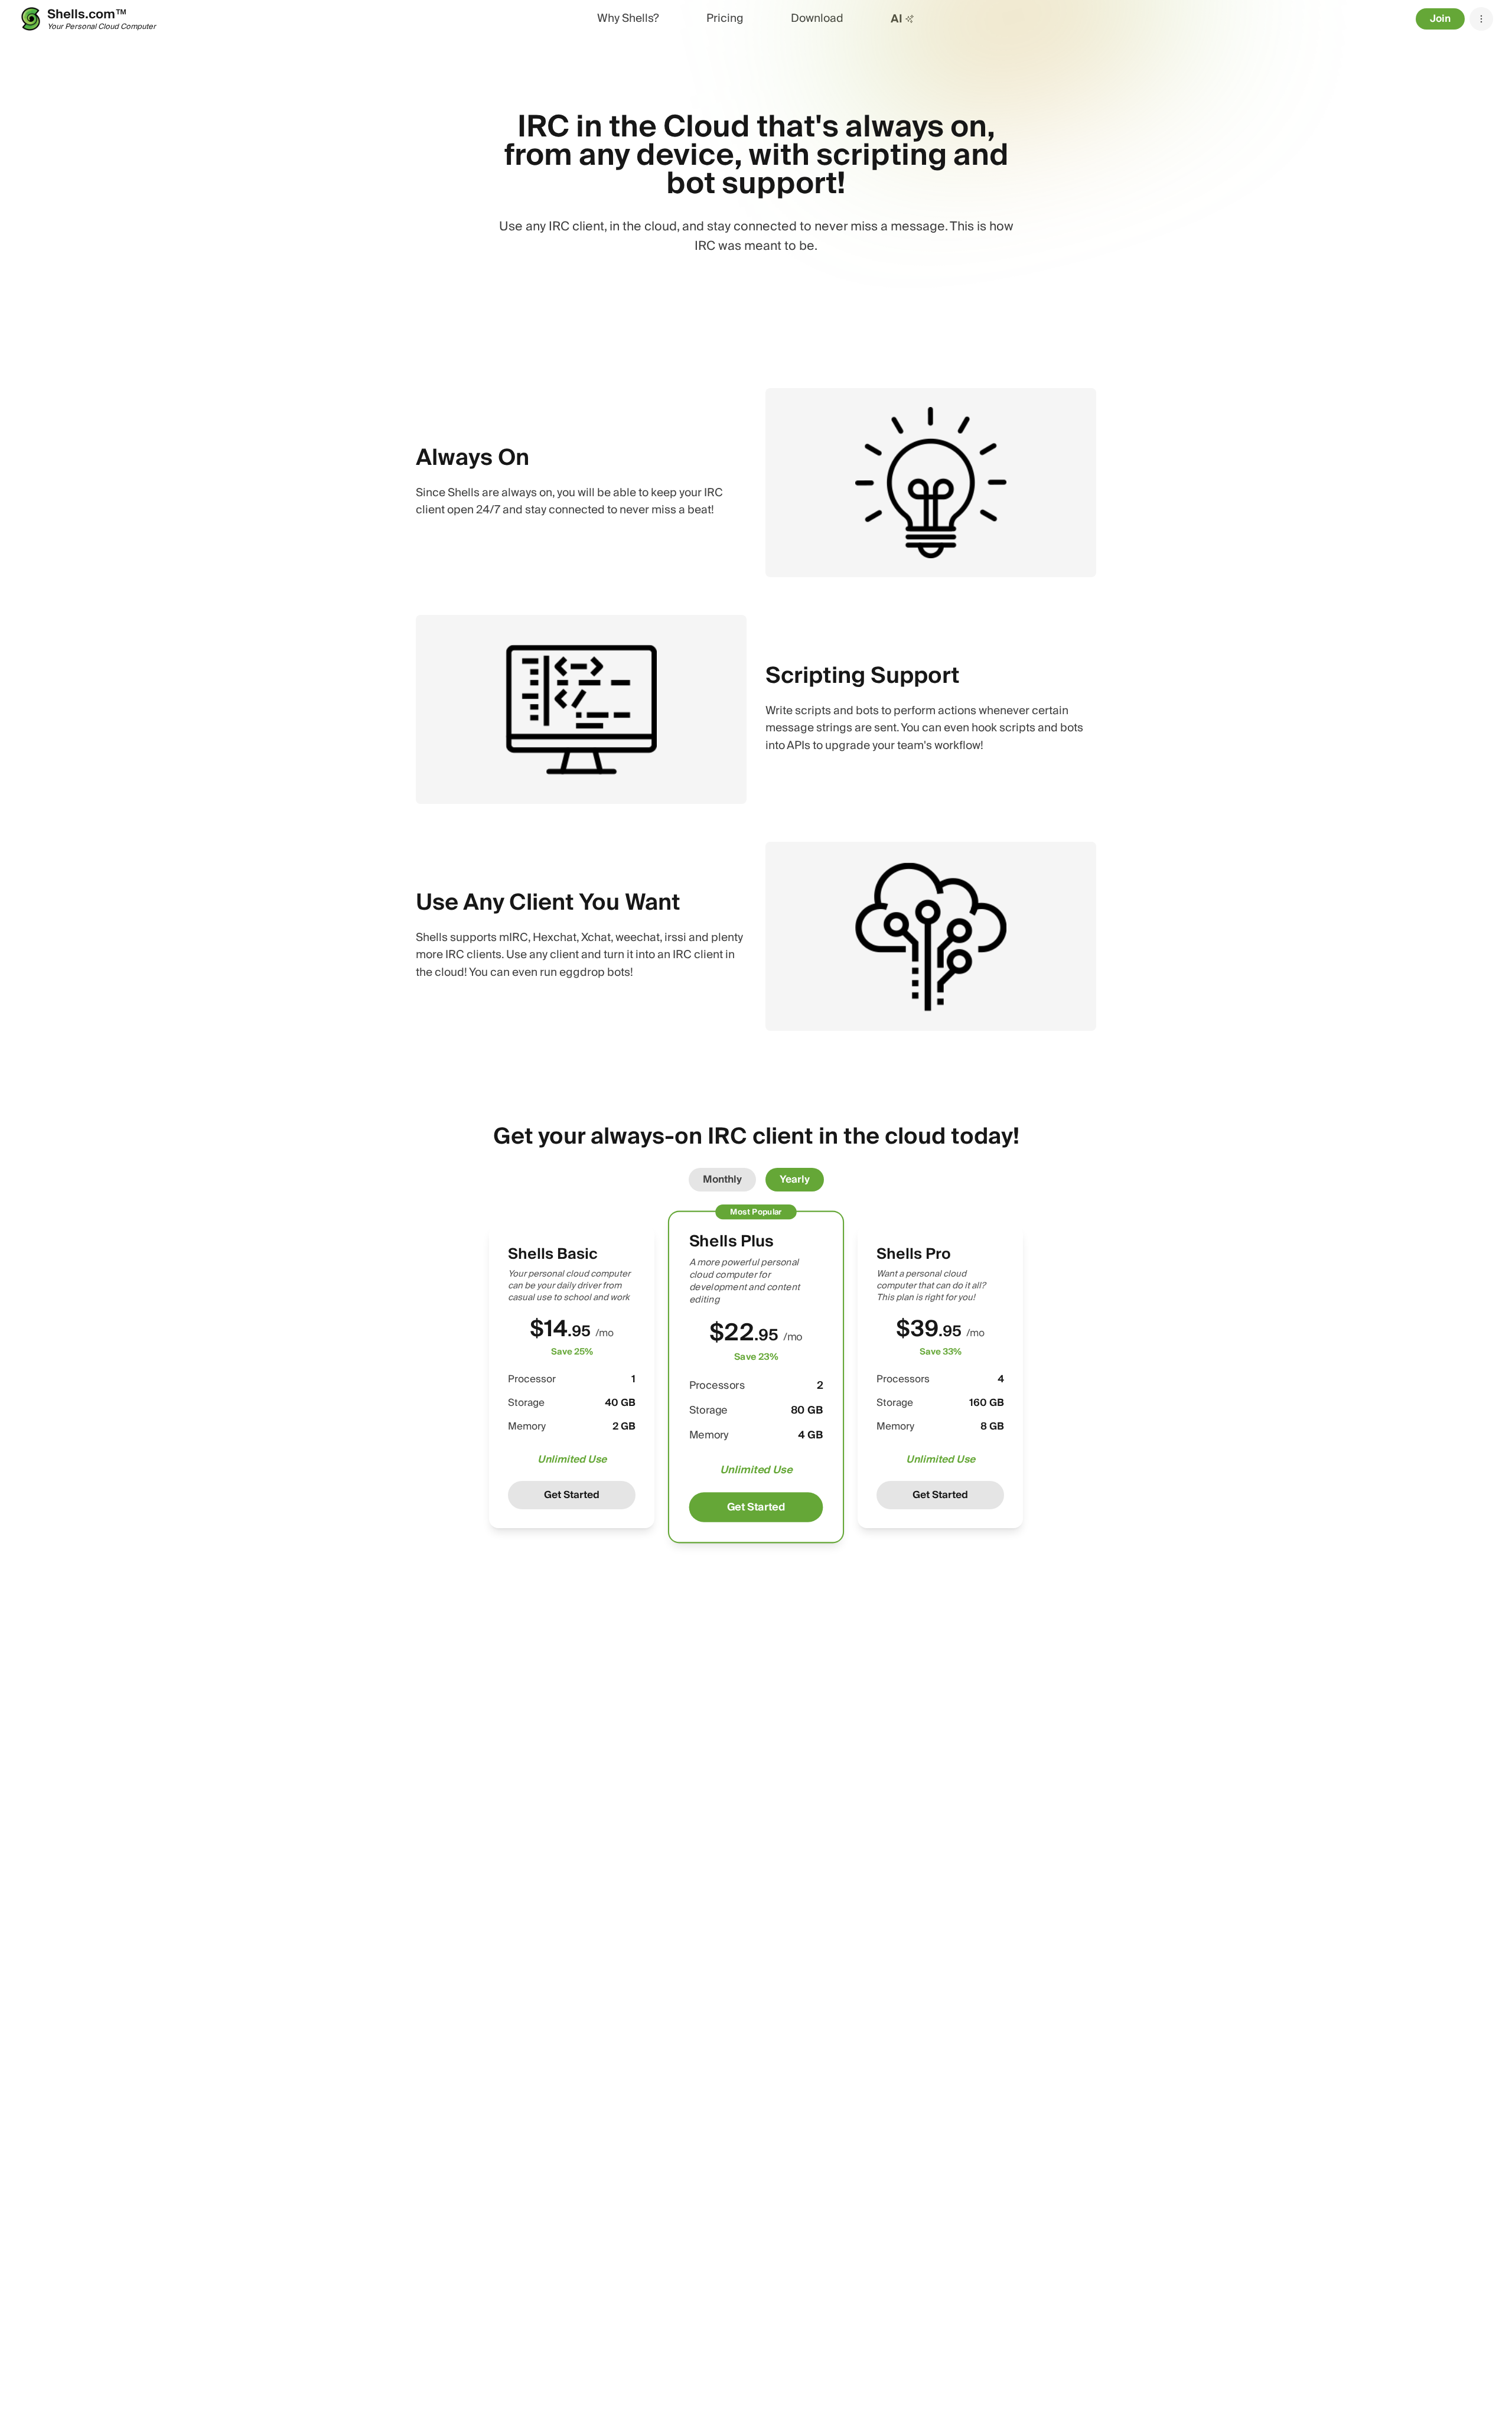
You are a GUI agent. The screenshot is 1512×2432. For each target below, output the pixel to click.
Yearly (795, 1179)
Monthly (722, 1179)
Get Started (572, 1495)
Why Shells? (628, 19)
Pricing (725, 19)
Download (817, 19)
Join (1440, 19)
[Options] (1481, 19)
